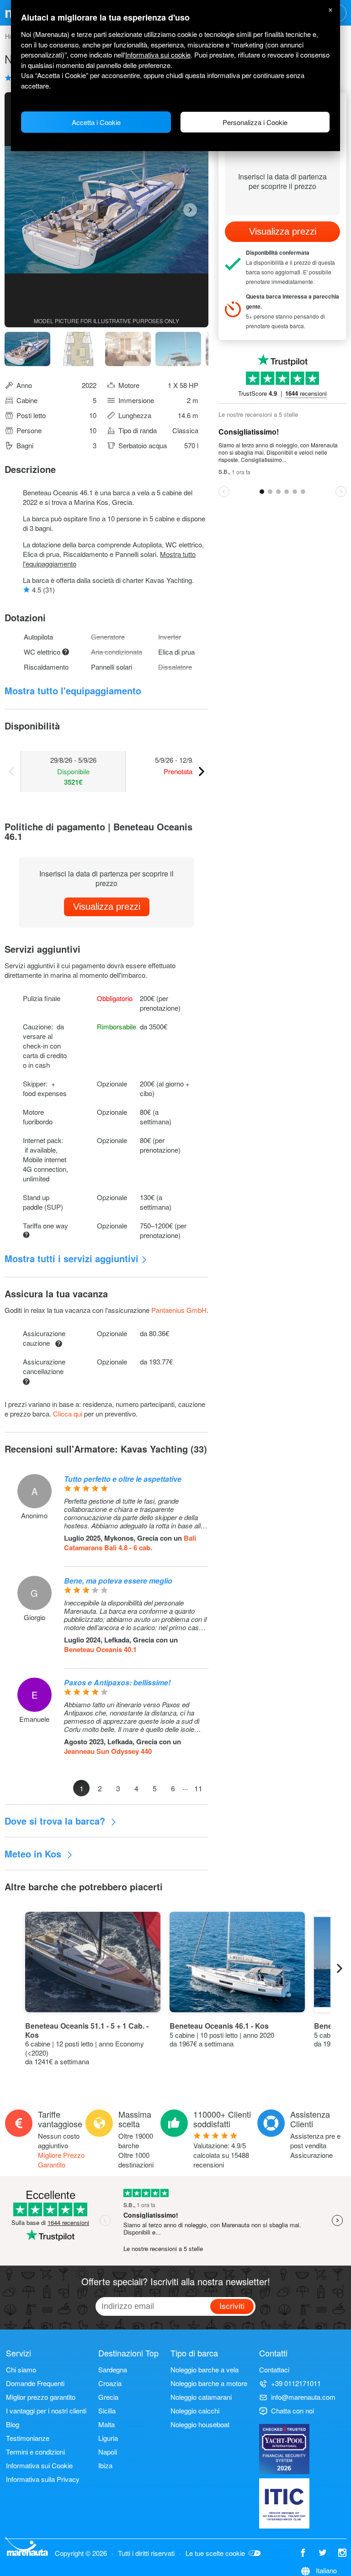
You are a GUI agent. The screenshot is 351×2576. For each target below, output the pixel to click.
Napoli (108, 2452)
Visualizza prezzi (107, 907)
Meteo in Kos (34, 1854)
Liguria (108, 2438)
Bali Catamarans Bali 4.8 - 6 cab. (130, 1543)
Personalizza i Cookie (255, 122)
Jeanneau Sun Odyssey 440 (108, 1751)
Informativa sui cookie (158, 55)
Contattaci (274, 2369)
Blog (13, 2424)
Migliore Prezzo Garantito (61, 2160)
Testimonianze (28, 2438)
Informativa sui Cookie (39, 2465)
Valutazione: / (221, 2155)
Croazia (110, 2383)
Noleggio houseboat (200, 2424)
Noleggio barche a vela (205, 2369)
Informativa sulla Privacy (43, 2479)
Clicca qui (68, 1414)
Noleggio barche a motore (209, 2383)
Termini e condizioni (35, 2452)
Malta (106, 2424)
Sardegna (113, 2369)
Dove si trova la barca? (56, 1821)
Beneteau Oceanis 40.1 (100, 1649)
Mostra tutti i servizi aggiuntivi (72, 1258)
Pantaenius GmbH (179, 1310)
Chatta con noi (292, 2411)
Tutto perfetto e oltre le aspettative (123, 1479)
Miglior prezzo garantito (41, 2397)
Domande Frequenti (35, 2383)
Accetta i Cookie (96, 122)
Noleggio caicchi (195, 2411)
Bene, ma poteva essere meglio (118, 1581)
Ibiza (105, 2465)
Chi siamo (21, 2369)
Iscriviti (232, 2306)
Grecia (108, 2397)
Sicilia (107, 2411)
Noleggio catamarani (201, 2397)
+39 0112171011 (296, 2383)
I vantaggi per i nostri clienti (46, 2411)
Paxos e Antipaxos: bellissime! (117, 1682)
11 (198, 1788)
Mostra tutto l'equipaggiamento (73, 690)
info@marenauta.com (303, 2397)
